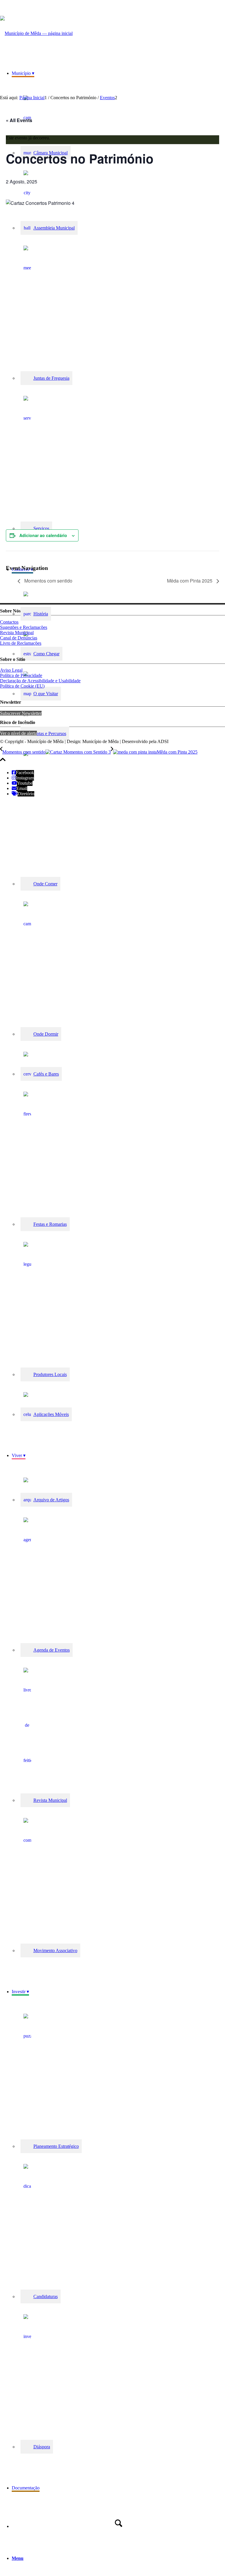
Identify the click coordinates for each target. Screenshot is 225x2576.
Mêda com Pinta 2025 (190, 581)
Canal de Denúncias (19, 638)
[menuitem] (118, 995)
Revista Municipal (17, 633)
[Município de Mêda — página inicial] (36, 33)
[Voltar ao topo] (3, 763)
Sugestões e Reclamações (24, 627)
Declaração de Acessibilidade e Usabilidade (40, 681)
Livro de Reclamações (21, 643)
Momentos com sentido (48, 581)
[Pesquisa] (118, 2523)
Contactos (9, 622)
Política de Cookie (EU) (22, 686)
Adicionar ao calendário (43, 535)
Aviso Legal (11, 670)
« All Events (19, 120)
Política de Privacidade (21, 675)
